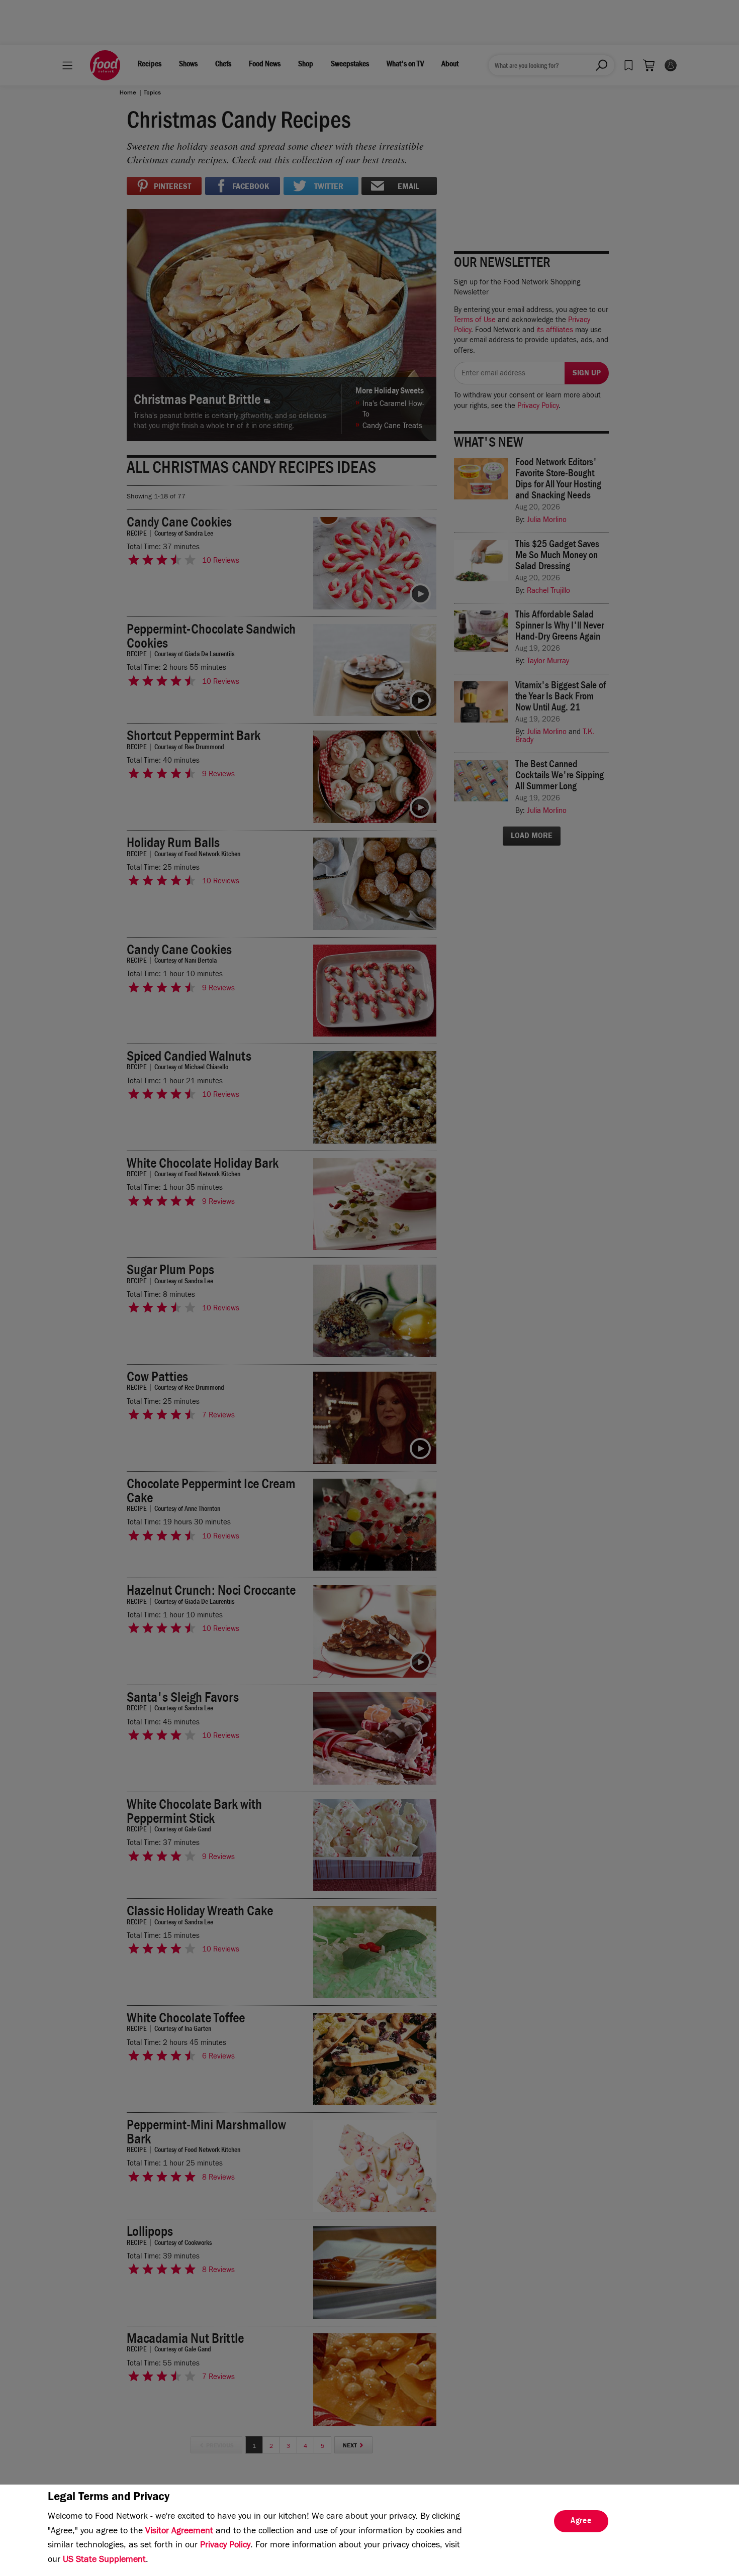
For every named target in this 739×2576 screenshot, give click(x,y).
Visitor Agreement (179, 2532)
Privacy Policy (225, 2546)
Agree (581, 2522)
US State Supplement (104, 2560)
